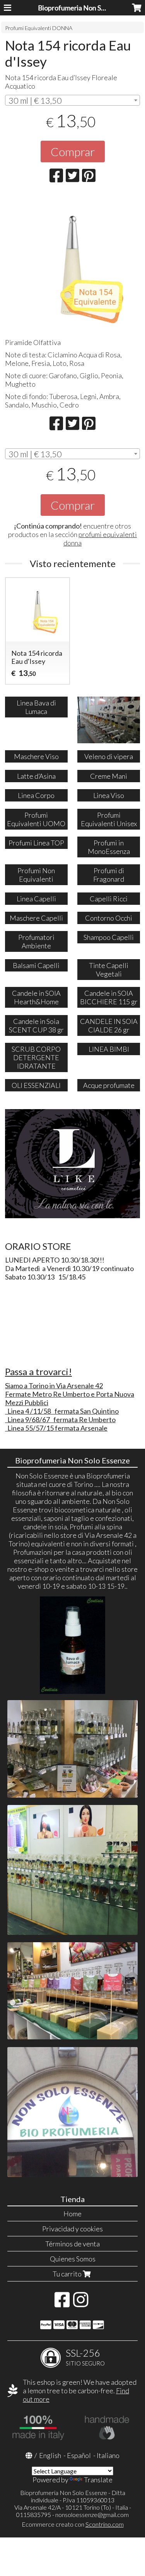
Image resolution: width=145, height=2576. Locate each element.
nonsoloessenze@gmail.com (92, 2515)
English (50, 2455)
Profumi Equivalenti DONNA (39, 28)
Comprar (73, 152)
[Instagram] (81, 2303)
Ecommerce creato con (73, 2524)
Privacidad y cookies (72, 2229)
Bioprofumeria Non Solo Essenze (87, 8)
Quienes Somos (73, 2259)
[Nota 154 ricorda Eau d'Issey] (72, 263)
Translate (98, 2480)
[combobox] (72, 100)
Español (79, 2455)
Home (72, 2214)
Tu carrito (68, 2274)
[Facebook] (62, 2303)
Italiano (108, 2455)
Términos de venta (72, 2244)
